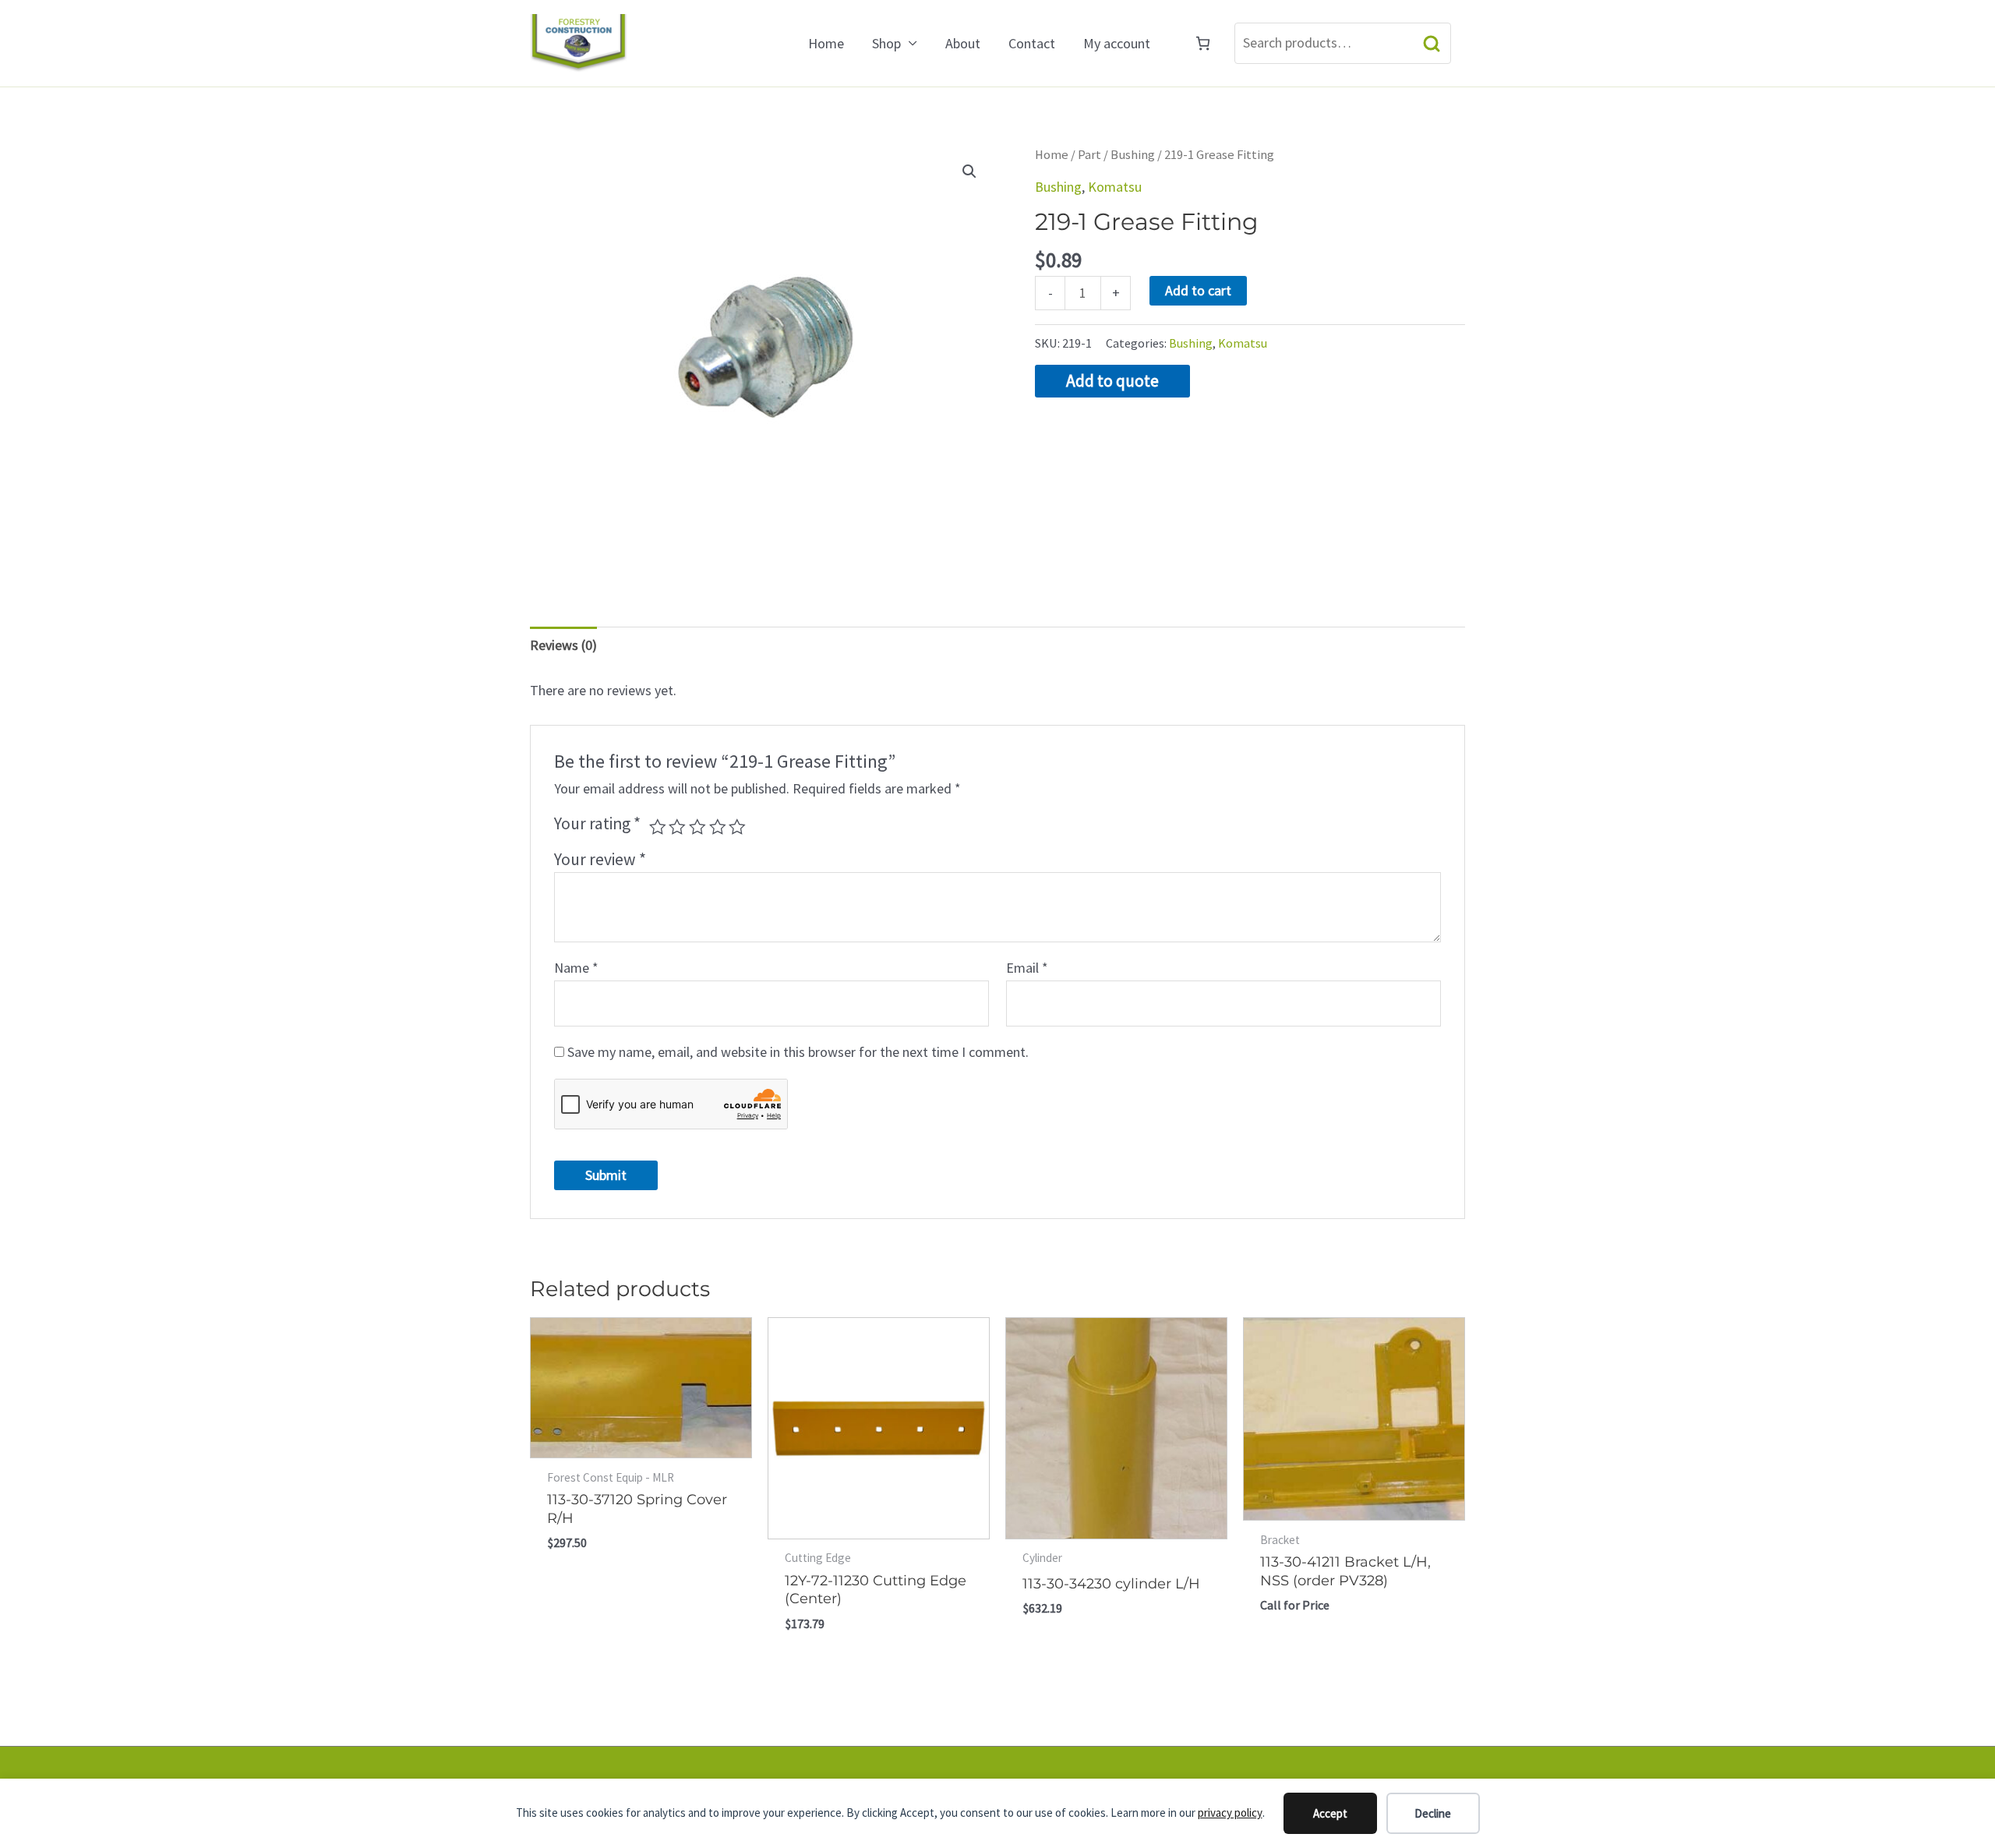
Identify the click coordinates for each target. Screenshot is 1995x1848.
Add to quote (1112, 381)
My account (1117, 43)
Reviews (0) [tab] (563, 645)
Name (576, 968)
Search (1432, 43)
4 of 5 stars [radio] (718, 827)
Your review (600, 859)
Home (826, 43)
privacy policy (1230, 1813)
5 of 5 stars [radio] (737, 827)
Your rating (597, 823)
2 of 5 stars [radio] (677, 827)
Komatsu (1115, 187)
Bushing (1133, 155)
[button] (969, 171)
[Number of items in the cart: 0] (1203, 43)
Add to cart (1198, 290)
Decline (1433, 1813)
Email (1027, 968)
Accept (1330, 1813)
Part (1089, 155)
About (963, 43)
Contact (1032, 43)
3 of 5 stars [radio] (697, 827)
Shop (886, 43)
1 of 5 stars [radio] (658, 827)
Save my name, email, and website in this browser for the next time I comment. (798, 1052)
